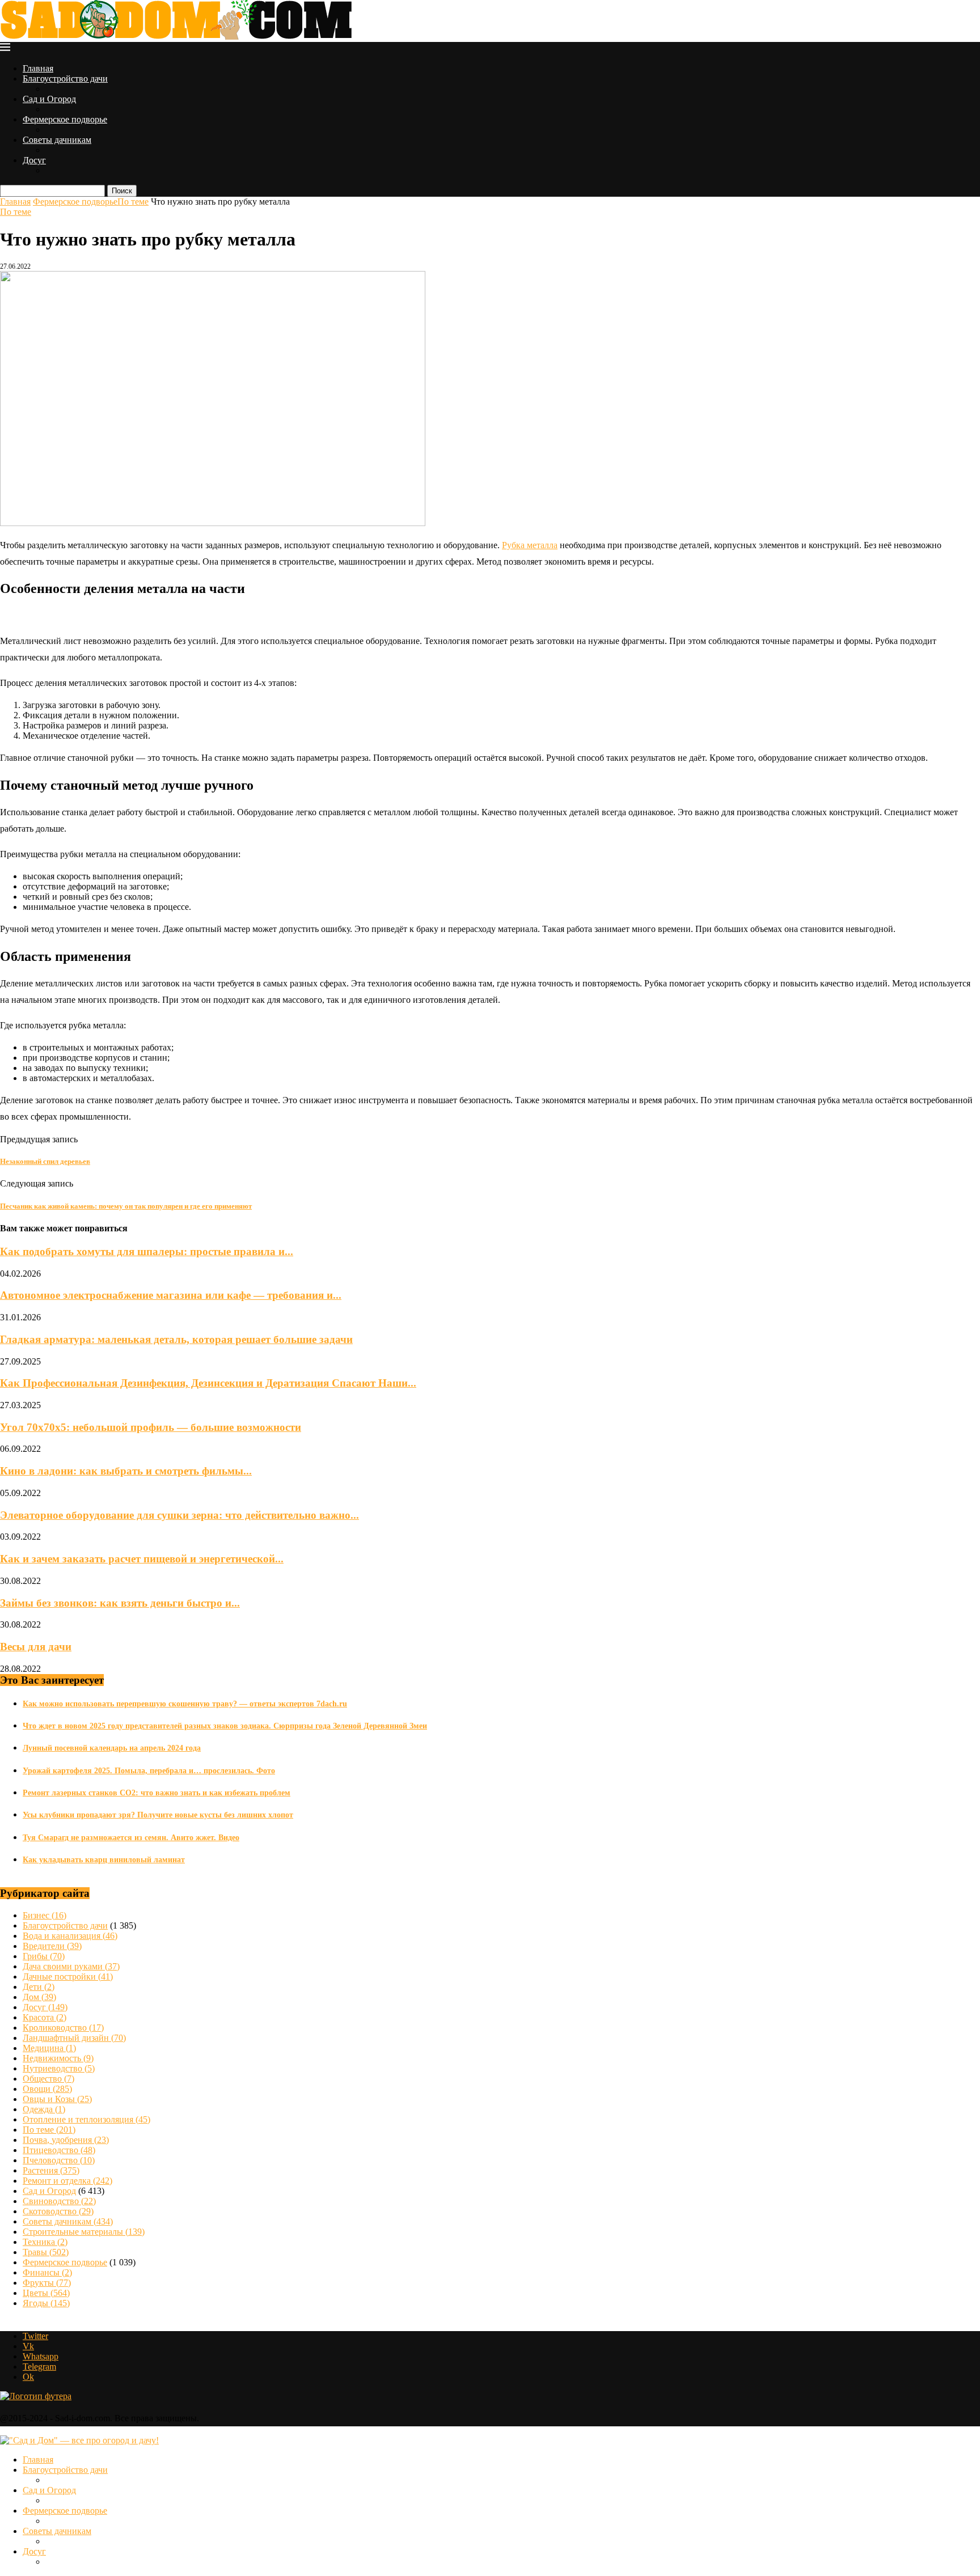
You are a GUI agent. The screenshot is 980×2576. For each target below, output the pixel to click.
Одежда (44, 2109)
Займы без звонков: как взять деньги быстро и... (120, 1603)
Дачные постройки (68, 1977)
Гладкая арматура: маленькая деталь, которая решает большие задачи (176, 1339)
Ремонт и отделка (67, 2181)
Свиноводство (59, 2201)
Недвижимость (58, 2058)
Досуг (34, 160)
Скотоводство (58, 2211)
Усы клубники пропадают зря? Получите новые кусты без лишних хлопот (158, 1815)
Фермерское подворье (65, 119)
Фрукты (47, 2283)
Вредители (52, 1946)
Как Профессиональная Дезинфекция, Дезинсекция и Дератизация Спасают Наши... (208, 1383)
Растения (51, 2170)
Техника (45, 2242)
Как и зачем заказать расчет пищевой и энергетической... (142, 1559)
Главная (38, 68)
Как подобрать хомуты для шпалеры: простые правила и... (147, 1251)
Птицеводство (59, 2150)
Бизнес (45, 1915)
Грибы (44, 1956)
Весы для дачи (36, 1647)
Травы (46, 2252)
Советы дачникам (57, 140)
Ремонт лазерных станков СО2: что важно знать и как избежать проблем (157, 1793)
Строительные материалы (84, 2232)
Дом (39, 1997)
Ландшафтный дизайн (74, 2038)
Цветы (46, 2293)
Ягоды (46, 2303)
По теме (133, 202)
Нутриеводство (59, 2068)
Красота (45, 2017)
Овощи (47, 2089)
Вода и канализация (70, 1936)
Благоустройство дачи (65, 79)
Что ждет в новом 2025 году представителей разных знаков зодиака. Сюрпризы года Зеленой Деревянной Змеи (225, 1726)
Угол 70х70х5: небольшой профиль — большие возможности (151, 1427)
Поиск (122, 191)
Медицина (49, 2048)
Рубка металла (530, 545)
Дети (39, 1987)
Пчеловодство (59, 2160)
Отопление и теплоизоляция (86, 2119)
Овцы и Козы (57, 2099)
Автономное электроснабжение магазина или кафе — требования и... (171, 1295)
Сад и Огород (49, 99)
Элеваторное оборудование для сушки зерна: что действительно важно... (179, 1515)
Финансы (47, 2272)
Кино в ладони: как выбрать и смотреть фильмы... (126, 1471)
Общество (48, 2079)
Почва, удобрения (66, 2140)
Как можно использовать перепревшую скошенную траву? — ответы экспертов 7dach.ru (185, 1704)
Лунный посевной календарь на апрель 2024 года (112, 1748)
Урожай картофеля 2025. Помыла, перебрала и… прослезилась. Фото (149, 1771)
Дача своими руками (71, 1966)
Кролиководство (63, 2028)
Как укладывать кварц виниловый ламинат (104, 1860)
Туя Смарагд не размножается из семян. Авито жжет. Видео (131, 1838)
